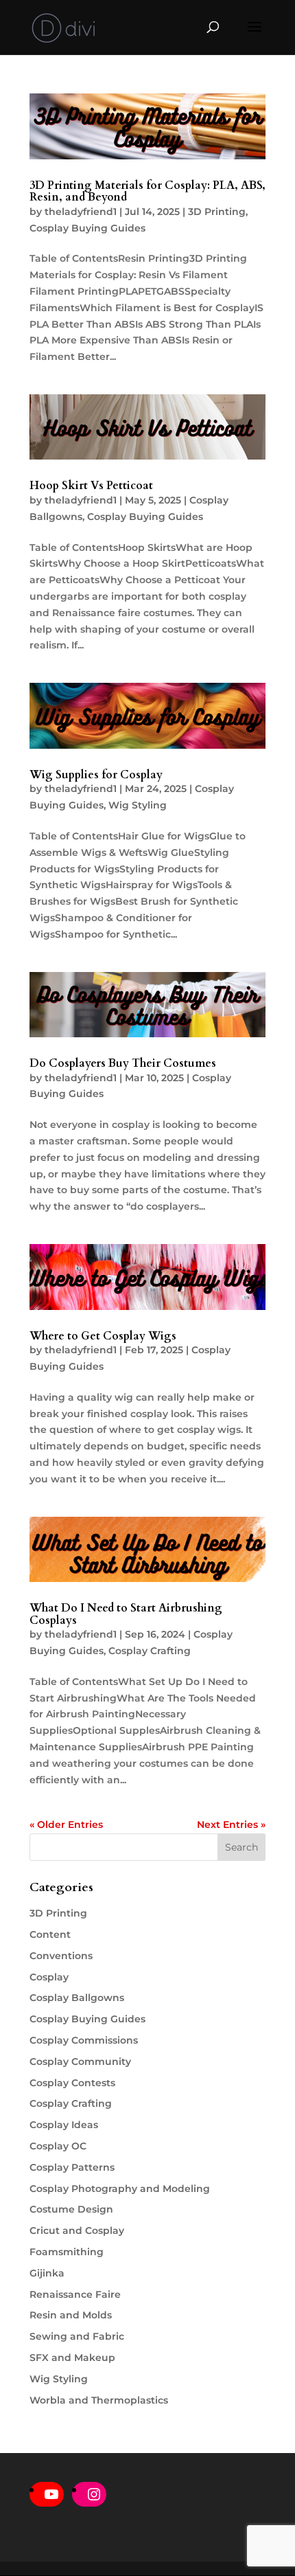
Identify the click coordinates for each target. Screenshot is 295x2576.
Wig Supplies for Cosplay (96, 775)
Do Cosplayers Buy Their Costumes (123, 1063)
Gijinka (47, 2273)
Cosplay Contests (72, 2083)
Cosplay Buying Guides (87, 228)
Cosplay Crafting (150, 1651)
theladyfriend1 (81, 212)
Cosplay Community (80, 2061)
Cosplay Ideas (64, 2125)
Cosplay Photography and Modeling (120, 2189)
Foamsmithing (67, 2252)
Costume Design (71, 2209)
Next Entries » (231, 1824)
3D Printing (217, 212)
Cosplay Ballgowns (77, 1998)
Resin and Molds (71, 2315)
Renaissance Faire (75, 2294)
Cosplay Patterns (72, 2167)
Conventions (61, 1956)
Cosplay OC (58, 2146)
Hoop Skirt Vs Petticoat (91, 486)
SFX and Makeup (72, 2358)
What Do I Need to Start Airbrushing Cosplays (126, 1614)
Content (50, 1934)
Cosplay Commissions (84, 2040)
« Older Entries (66, 1824)
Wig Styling (138, 805)
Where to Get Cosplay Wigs (103, 1336)
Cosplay (49, 1977)
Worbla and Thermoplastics (99, 2400)
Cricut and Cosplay (77, 2230)
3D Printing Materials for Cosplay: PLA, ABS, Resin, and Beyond (147, 192)
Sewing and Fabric (77, 2336)
